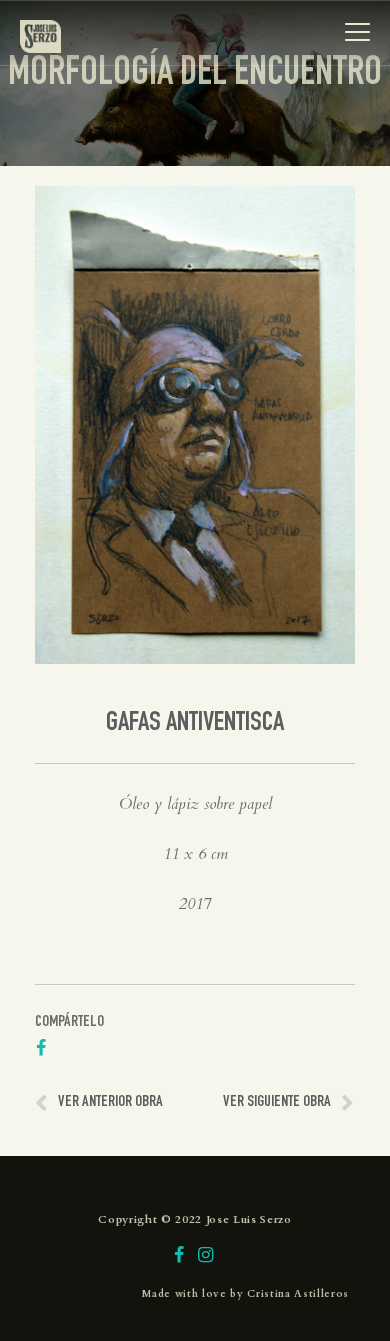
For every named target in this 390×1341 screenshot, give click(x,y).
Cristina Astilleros (298, 1294)
